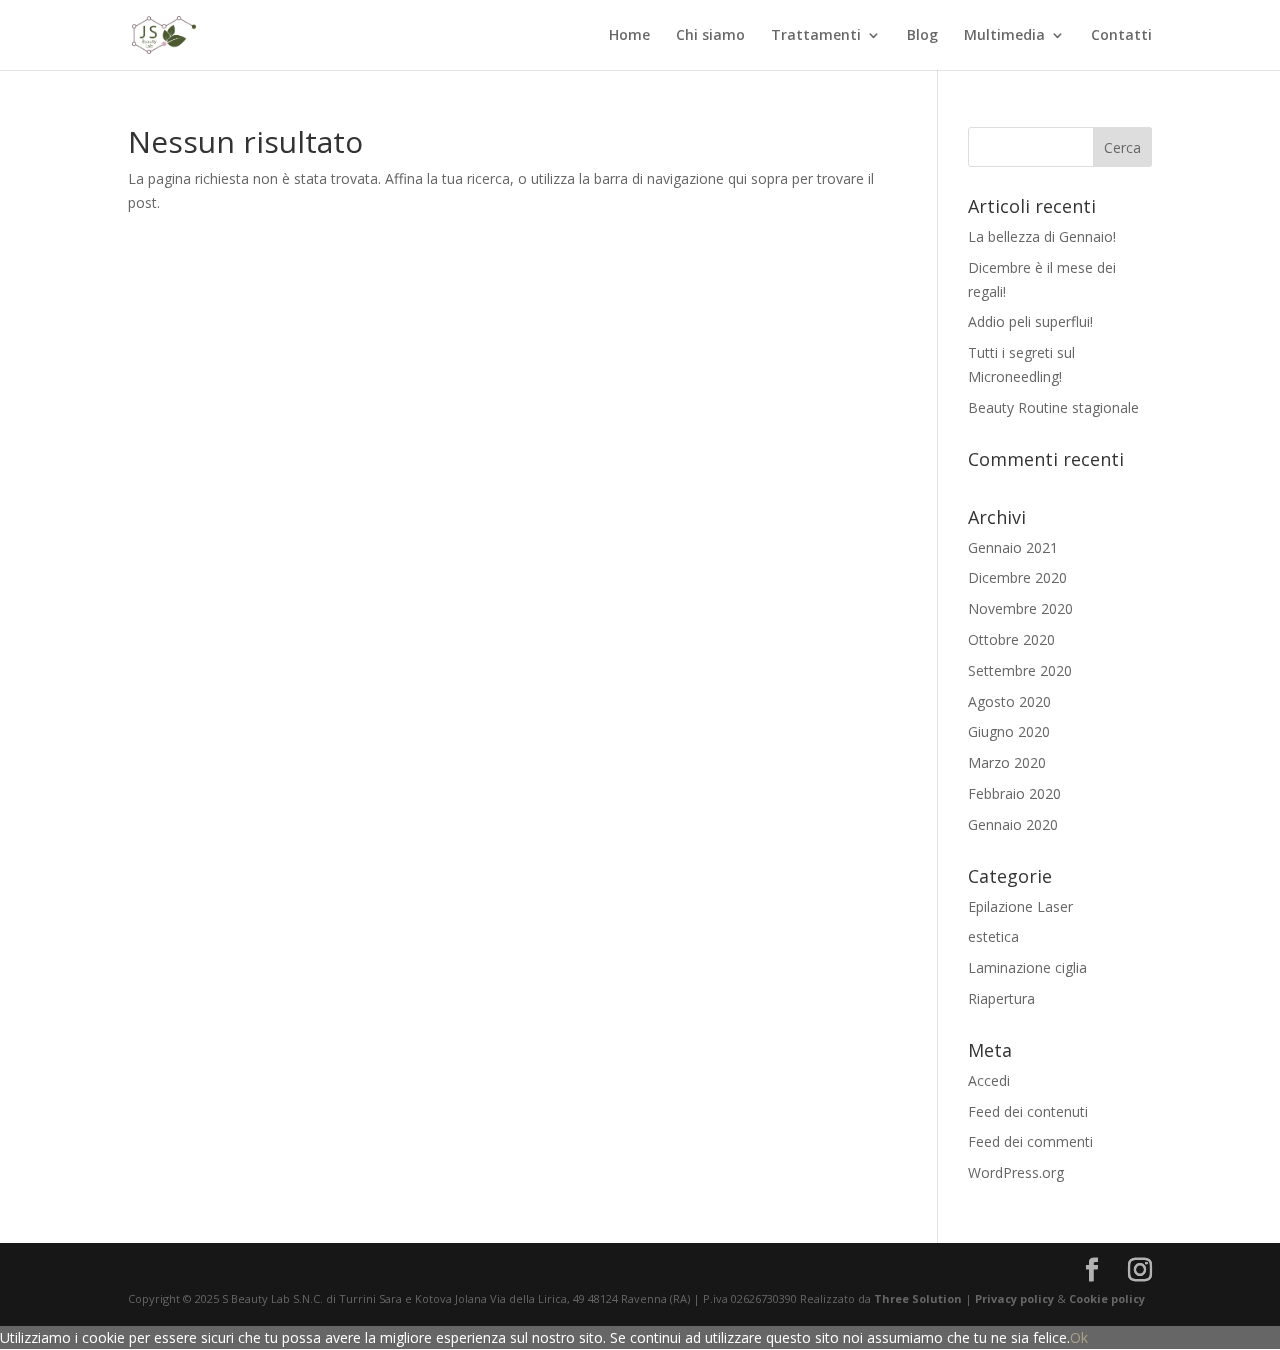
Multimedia (1004, 36)
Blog (922, 36)
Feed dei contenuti (1028, 1111)
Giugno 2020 (1009, 731)
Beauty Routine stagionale (1053, 407)
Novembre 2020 (1020, 608)
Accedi (989, 1080)
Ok (1079, 1337)
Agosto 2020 (1009, 701)
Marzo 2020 (1007, 762)
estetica (993, 936)
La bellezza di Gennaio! (1042, 236)
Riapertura (1001, 998)
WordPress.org (1016, 1172)
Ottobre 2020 (1011, 639)
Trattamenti (816, 36)
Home (629, 36)
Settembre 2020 (1020, 670)
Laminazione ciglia (1027, 967)
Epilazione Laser (1020, 906)
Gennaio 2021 (1013, 547)
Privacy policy (1016, 1298)
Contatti (1121, 36)
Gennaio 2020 (1013, 824)
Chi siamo (710, 36)
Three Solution (918, 1298)
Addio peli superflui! (1030, 321)
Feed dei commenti (1030, 1141)
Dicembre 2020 (1017, 577)
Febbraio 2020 (1014, 793)
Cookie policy (1107, 1298)
